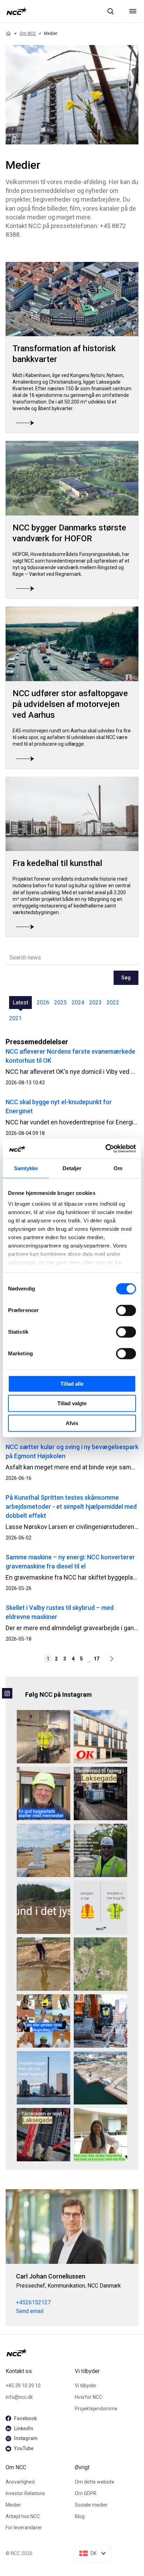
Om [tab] (118, 1168)
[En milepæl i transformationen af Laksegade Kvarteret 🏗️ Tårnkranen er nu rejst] (44, 2135)
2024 (78, 1003)
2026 (43, 1003)
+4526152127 (33, 2302)
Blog (80, 2516)
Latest (20, 1003)
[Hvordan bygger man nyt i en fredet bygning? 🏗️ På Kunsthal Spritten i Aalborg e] (44, 2078)
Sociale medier (91, 2505)
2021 (15, 1018)
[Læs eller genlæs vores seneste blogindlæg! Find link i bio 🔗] (44, 2021)
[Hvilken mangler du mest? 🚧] (100, 1907)
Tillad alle (72, 1384)
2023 (95, 1003)
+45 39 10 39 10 (23, 2386)
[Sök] (110, 11)
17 (96, 1659)
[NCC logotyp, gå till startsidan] (17, 11)
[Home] (8, 33)
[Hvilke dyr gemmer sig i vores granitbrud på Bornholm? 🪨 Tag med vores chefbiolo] (100, 1964)
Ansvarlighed (20, 2482)
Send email (30, 2311)
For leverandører (24, 2528)
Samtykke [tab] (26, 1168)
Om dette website (95, 2482)
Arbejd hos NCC (23, 2516)
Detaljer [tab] (72, 1168)
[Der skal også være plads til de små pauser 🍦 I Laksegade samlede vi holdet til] (100, 1794)
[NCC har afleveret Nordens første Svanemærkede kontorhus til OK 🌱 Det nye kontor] (100, 1737)
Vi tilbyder (86, 2386)
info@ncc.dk (19, 2397)
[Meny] (133, 11)
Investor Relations (25, 2493)
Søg (126, 978)
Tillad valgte (72, 1403)
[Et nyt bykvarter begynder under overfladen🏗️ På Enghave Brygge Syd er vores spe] (100, 2078)
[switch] (126, 1310)
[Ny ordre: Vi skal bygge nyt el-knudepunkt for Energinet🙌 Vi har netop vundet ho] (44, 1850)
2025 (60, 1003)
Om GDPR (86, 2493)
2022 (113, 1003)
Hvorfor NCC (88, 2397)
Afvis (72, 1423)
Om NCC (28, 33)
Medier (13, 2505)
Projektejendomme (96, 2409)
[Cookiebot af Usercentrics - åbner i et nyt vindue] (105, 1148)
